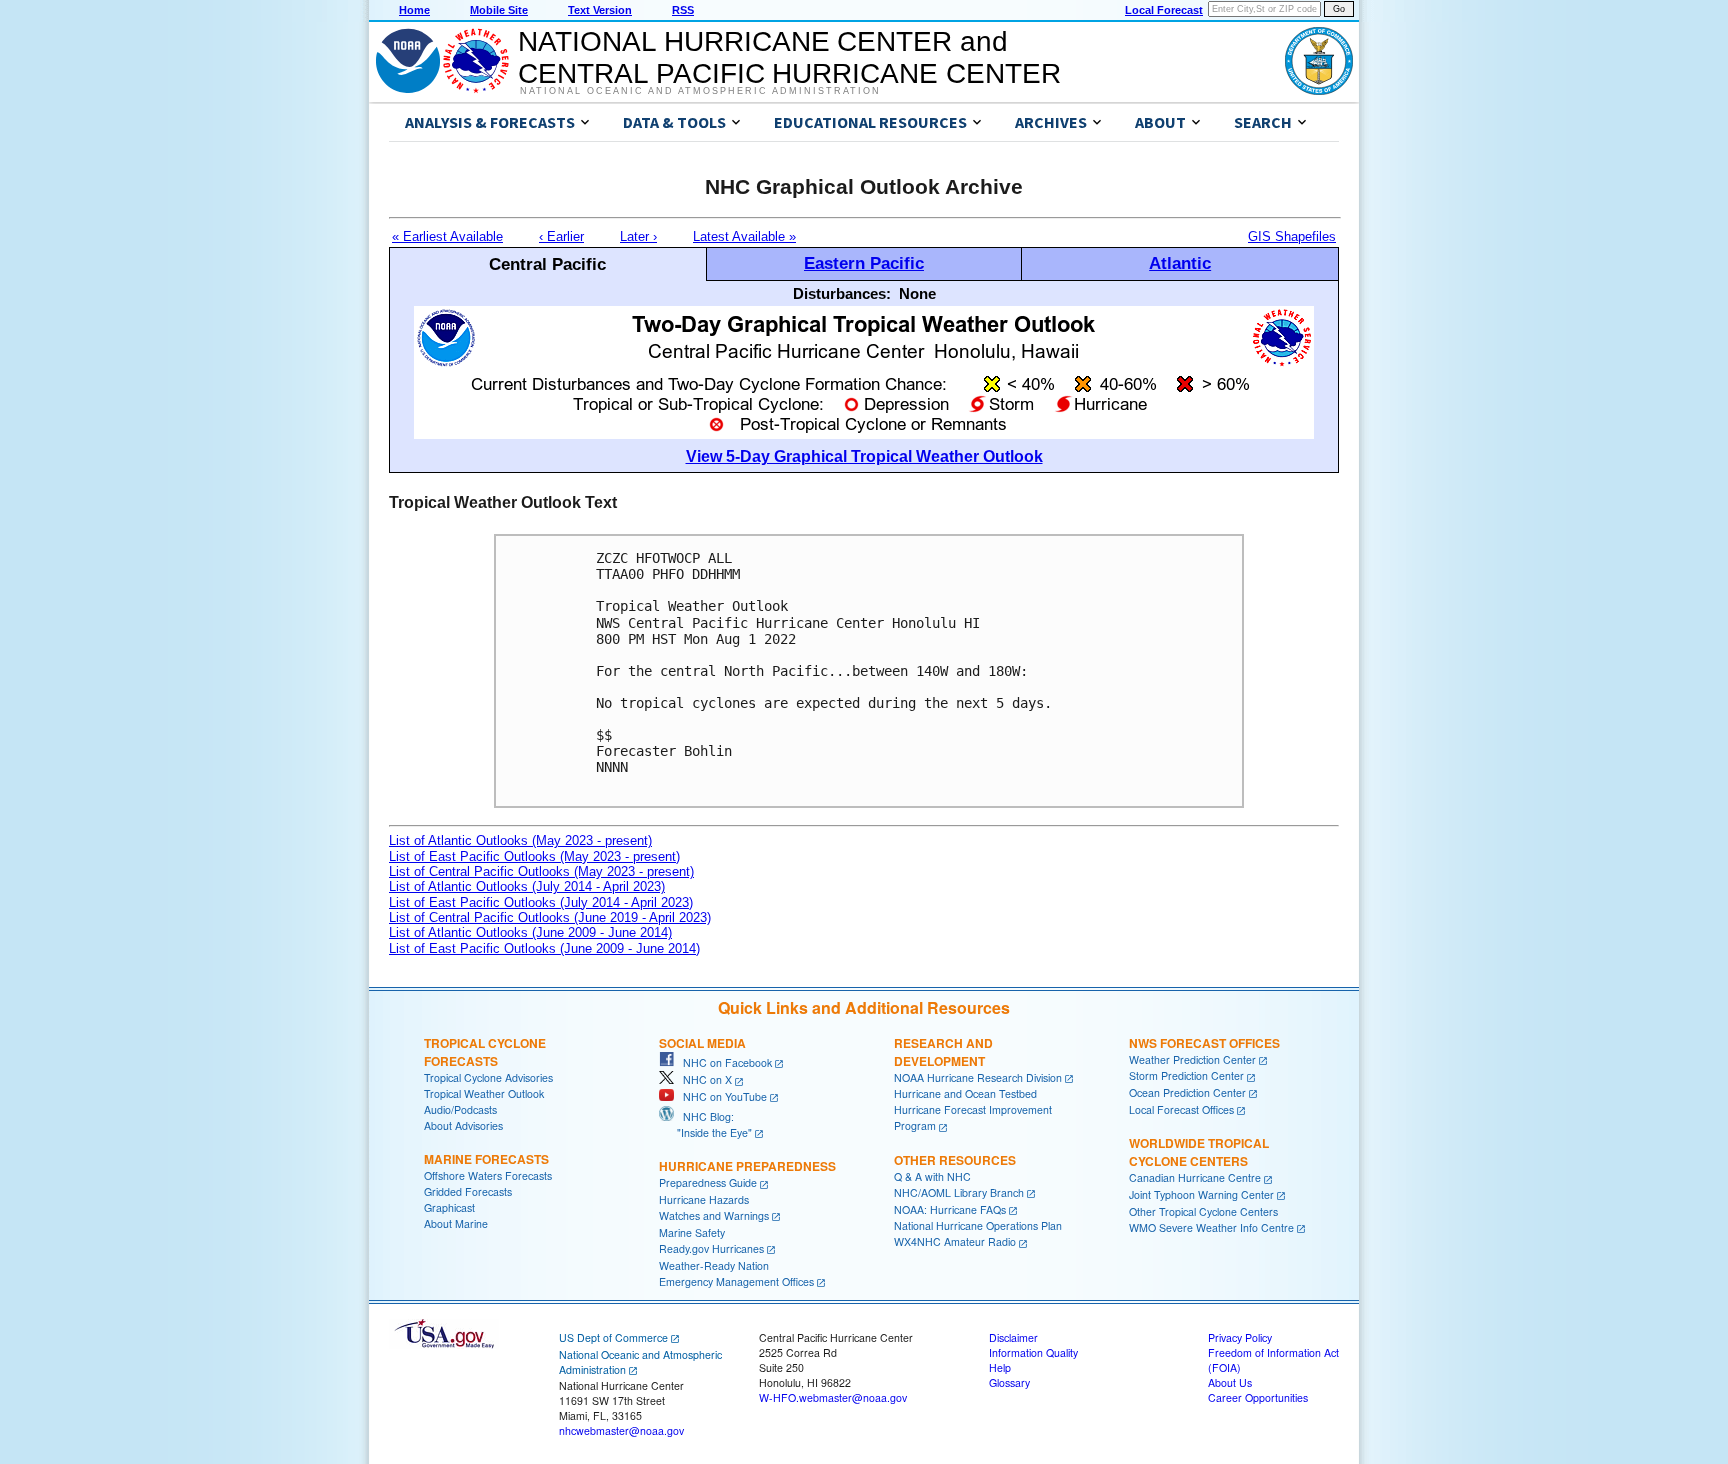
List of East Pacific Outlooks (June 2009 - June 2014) (544, 948)
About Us (1230, 1382)
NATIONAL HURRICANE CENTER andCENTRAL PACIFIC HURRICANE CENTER (789, 57)
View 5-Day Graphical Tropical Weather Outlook (864, 456)
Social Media (702, 1043)
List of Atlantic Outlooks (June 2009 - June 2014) (530, 932)
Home (414, 10)
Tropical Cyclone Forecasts (485, 1052)
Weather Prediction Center (1192, 1059)
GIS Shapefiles (1292, 236)
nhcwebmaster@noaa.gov (621, 1430)
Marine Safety (692, 1232)
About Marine (456, 1223)
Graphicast (449, 1207)
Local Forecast (1164, 10)
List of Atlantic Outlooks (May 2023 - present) (520, 840)
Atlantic (1180, 263)
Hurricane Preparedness (747, 1166)
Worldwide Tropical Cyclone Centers (1199, 1152)
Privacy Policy (1240, 1337)
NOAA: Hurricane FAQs (950, 1209)
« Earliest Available (447, 236)
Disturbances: (842, 293)
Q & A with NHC (932, 1176)
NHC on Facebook (723, 1062)
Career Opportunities (1258, 1397)
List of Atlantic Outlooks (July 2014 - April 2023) (527, 886)
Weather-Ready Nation (714, 1265)
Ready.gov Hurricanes (711, 1248)
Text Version (600, 10)
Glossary (1009, 1382)
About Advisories (463, 1125)
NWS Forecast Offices (1204, 1043)
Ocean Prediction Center (1187, 1092)
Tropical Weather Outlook (484, 1093)
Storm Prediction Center (1186, 1075)
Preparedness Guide (708, 1182)
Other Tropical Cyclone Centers (1203, 1211)
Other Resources (955, 1160)
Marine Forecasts (486, 1159)
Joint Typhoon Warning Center (1201, 1194)
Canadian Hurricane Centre (1195, 1177)
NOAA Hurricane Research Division (978, 1077)
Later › (638, 236)
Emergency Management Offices (736, 1281)
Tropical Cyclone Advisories (488, 1077)
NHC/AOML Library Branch (959, 1192)
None (917, 293)
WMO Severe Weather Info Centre (1211, 1227)
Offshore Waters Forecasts (488, 1175)
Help (1000, 1367)
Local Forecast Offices (1181, 1109)
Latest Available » (744, 236)
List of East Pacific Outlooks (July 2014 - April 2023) (541, 902)
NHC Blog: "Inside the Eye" (705, 1124)
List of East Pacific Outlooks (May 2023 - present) (534, 856)
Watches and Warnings (714, 1215)
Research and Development (943, 1052)
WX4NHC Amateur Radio (955, 1241)
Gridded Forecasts (468, 1191)
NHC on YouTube (720, 1096)
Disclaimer (1013, 1337)
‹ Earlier (561, 236)
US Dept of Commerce (613, 1337)
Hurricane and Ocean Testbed (965, 1093)
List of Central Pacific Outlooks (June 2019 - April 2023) (550, 917)
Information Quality (1033, 1352)
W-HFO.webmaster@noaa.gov (833, 1397)
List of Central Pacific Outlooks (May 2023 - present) (541, 871)
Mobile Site (499, 10)
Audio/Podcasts (460, 1109)
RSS (683, 10)
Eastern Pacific (864, 263)
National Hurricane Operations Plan (978, 1225)
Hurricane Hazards (704, 1199)
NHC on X (703, 1079)
